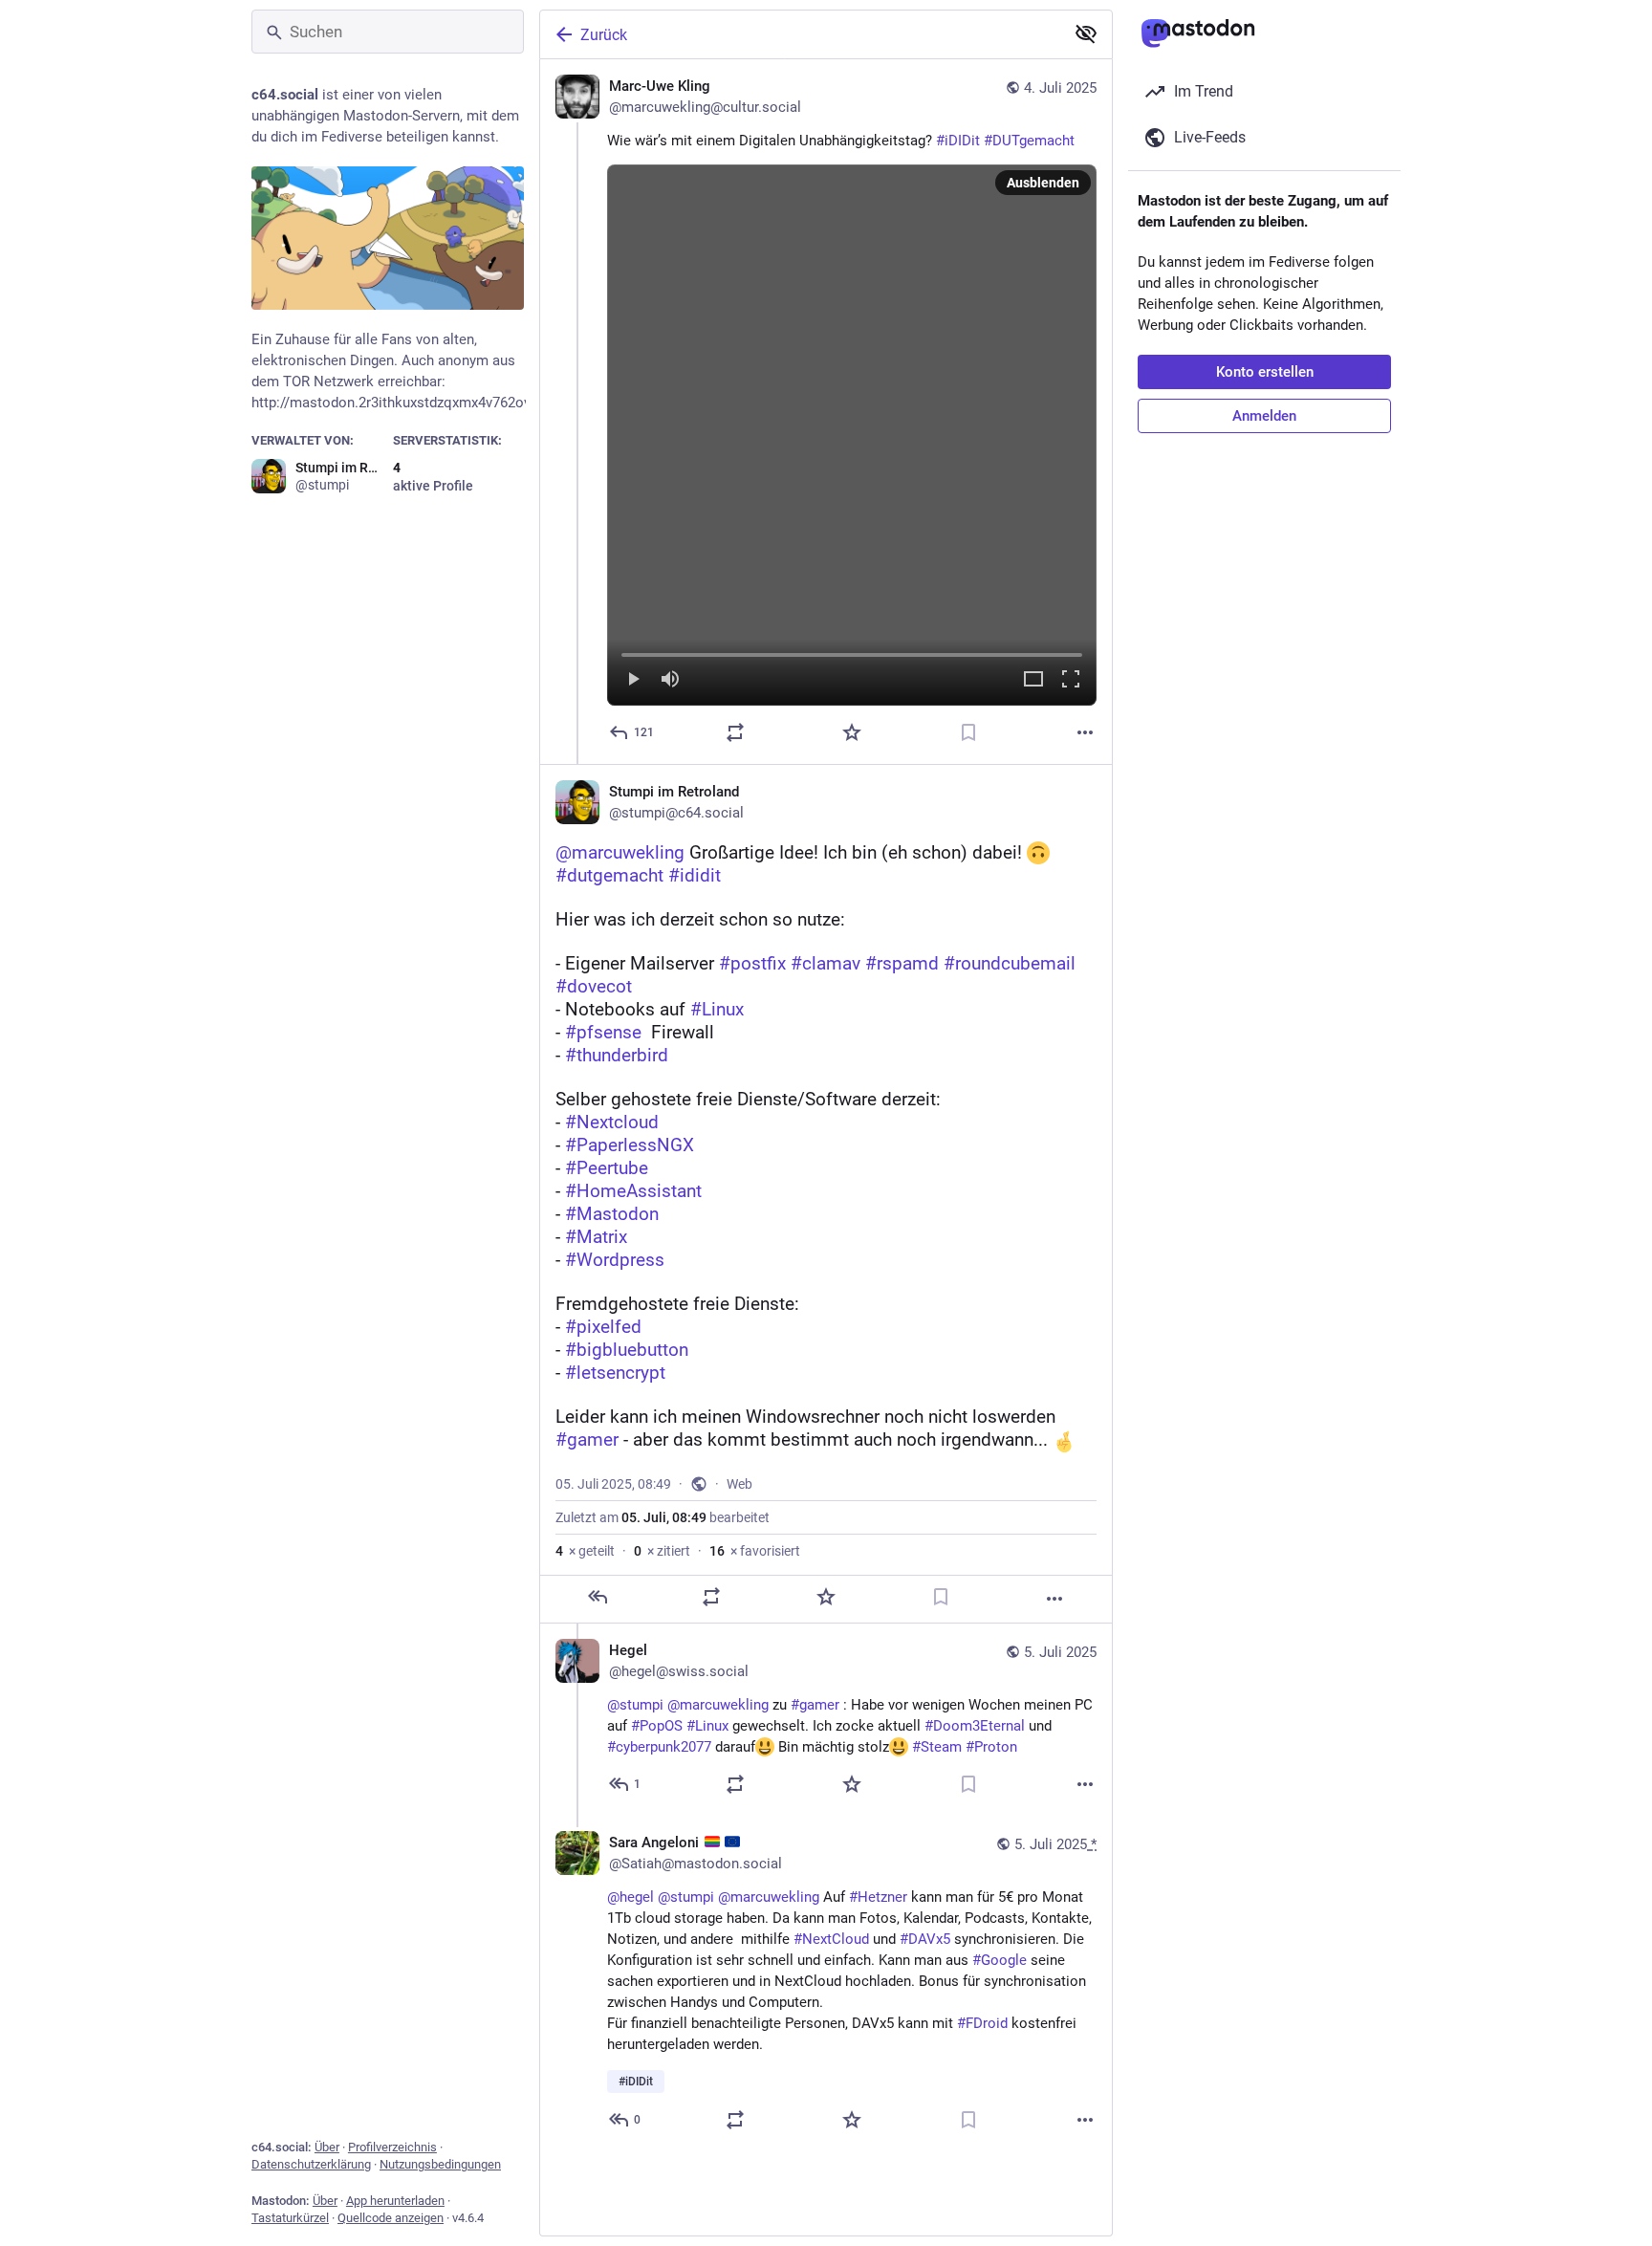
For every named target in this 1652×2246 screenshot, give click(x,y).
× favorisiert (755, 1551)
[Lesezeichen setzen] (968, 732)
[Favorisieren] (852, 732)
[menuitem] (852, 435)
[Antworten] (598, 1597)
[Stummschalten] (670, 680)
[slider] (852, 651)
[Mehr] (1085, 732)
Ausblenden (1043, 183)
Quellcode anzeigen (391, 2218)
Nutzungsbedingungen (440, 2164)
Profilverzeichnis (392, 2147)
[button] (852, 435)
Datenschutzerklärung (311, 2164)
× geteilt (585, 1551)
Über (327, 2147)
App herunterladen (395, 2201)
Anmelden (1264, 416)
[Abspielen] (633, 680)
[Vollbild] (1071, 680)
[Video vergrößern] (1033, 680)
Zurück (604, 35)
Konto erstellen (1265, 372)
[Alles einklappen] (1086, 33)
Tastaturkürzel (290, 2218)
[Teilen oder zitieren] (735, 732)
